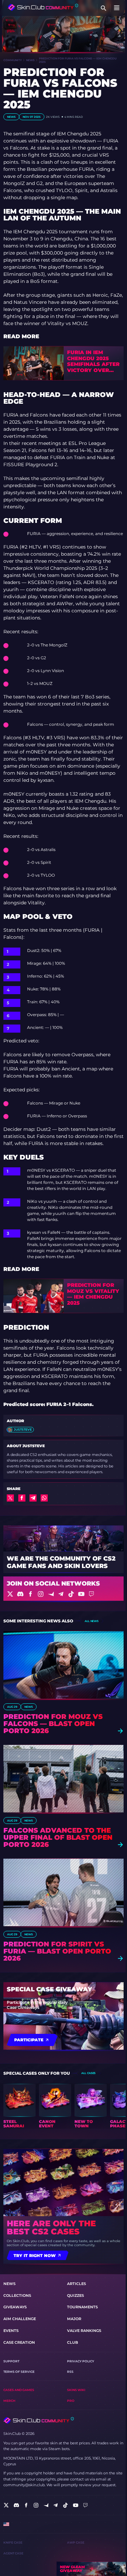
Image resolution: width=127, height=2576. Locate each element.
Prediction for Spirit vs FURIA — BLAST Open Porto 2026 (57, 1951)
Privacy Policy (81, 2361)
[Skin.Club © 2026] (39, 2421)
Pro (71, 2401)
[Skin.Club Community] (43, 7)
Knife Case (13, 2542)
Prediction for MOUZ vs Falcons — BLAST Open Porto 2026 (53, 1724)
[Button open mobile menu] (117, 8)
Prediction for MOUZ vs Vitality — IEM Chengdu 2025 (93, 1294)
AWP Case (76, 2542)
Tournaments (82, 2307)
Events (11, 2331)
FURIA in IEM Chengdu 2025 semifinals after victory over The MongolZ (93, 362)
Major (74, 2319)
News (30, 60)
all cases (88, 2073)
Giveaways (15, 2307)
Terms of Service (19, 2372)
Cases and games (19, 2390)
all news (91, 1621)
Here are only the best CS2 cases (51, 2228)
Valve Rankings (84, 2331)
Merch (9, 2401)
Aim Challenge (20, 2319)
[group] (19, 2106)
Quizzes (76, 2295)
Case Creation (19, 2342)
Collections (17, 2295)
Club (72, 2342)
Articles (77, 2284)
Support (11, 2361)
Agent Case (13, 2553)
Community (13, 60)
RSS (70, 2372)
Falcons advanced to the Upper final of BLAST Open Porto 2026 (58, 1838)
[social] (6, 2505)
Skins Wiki (76, 2390)
